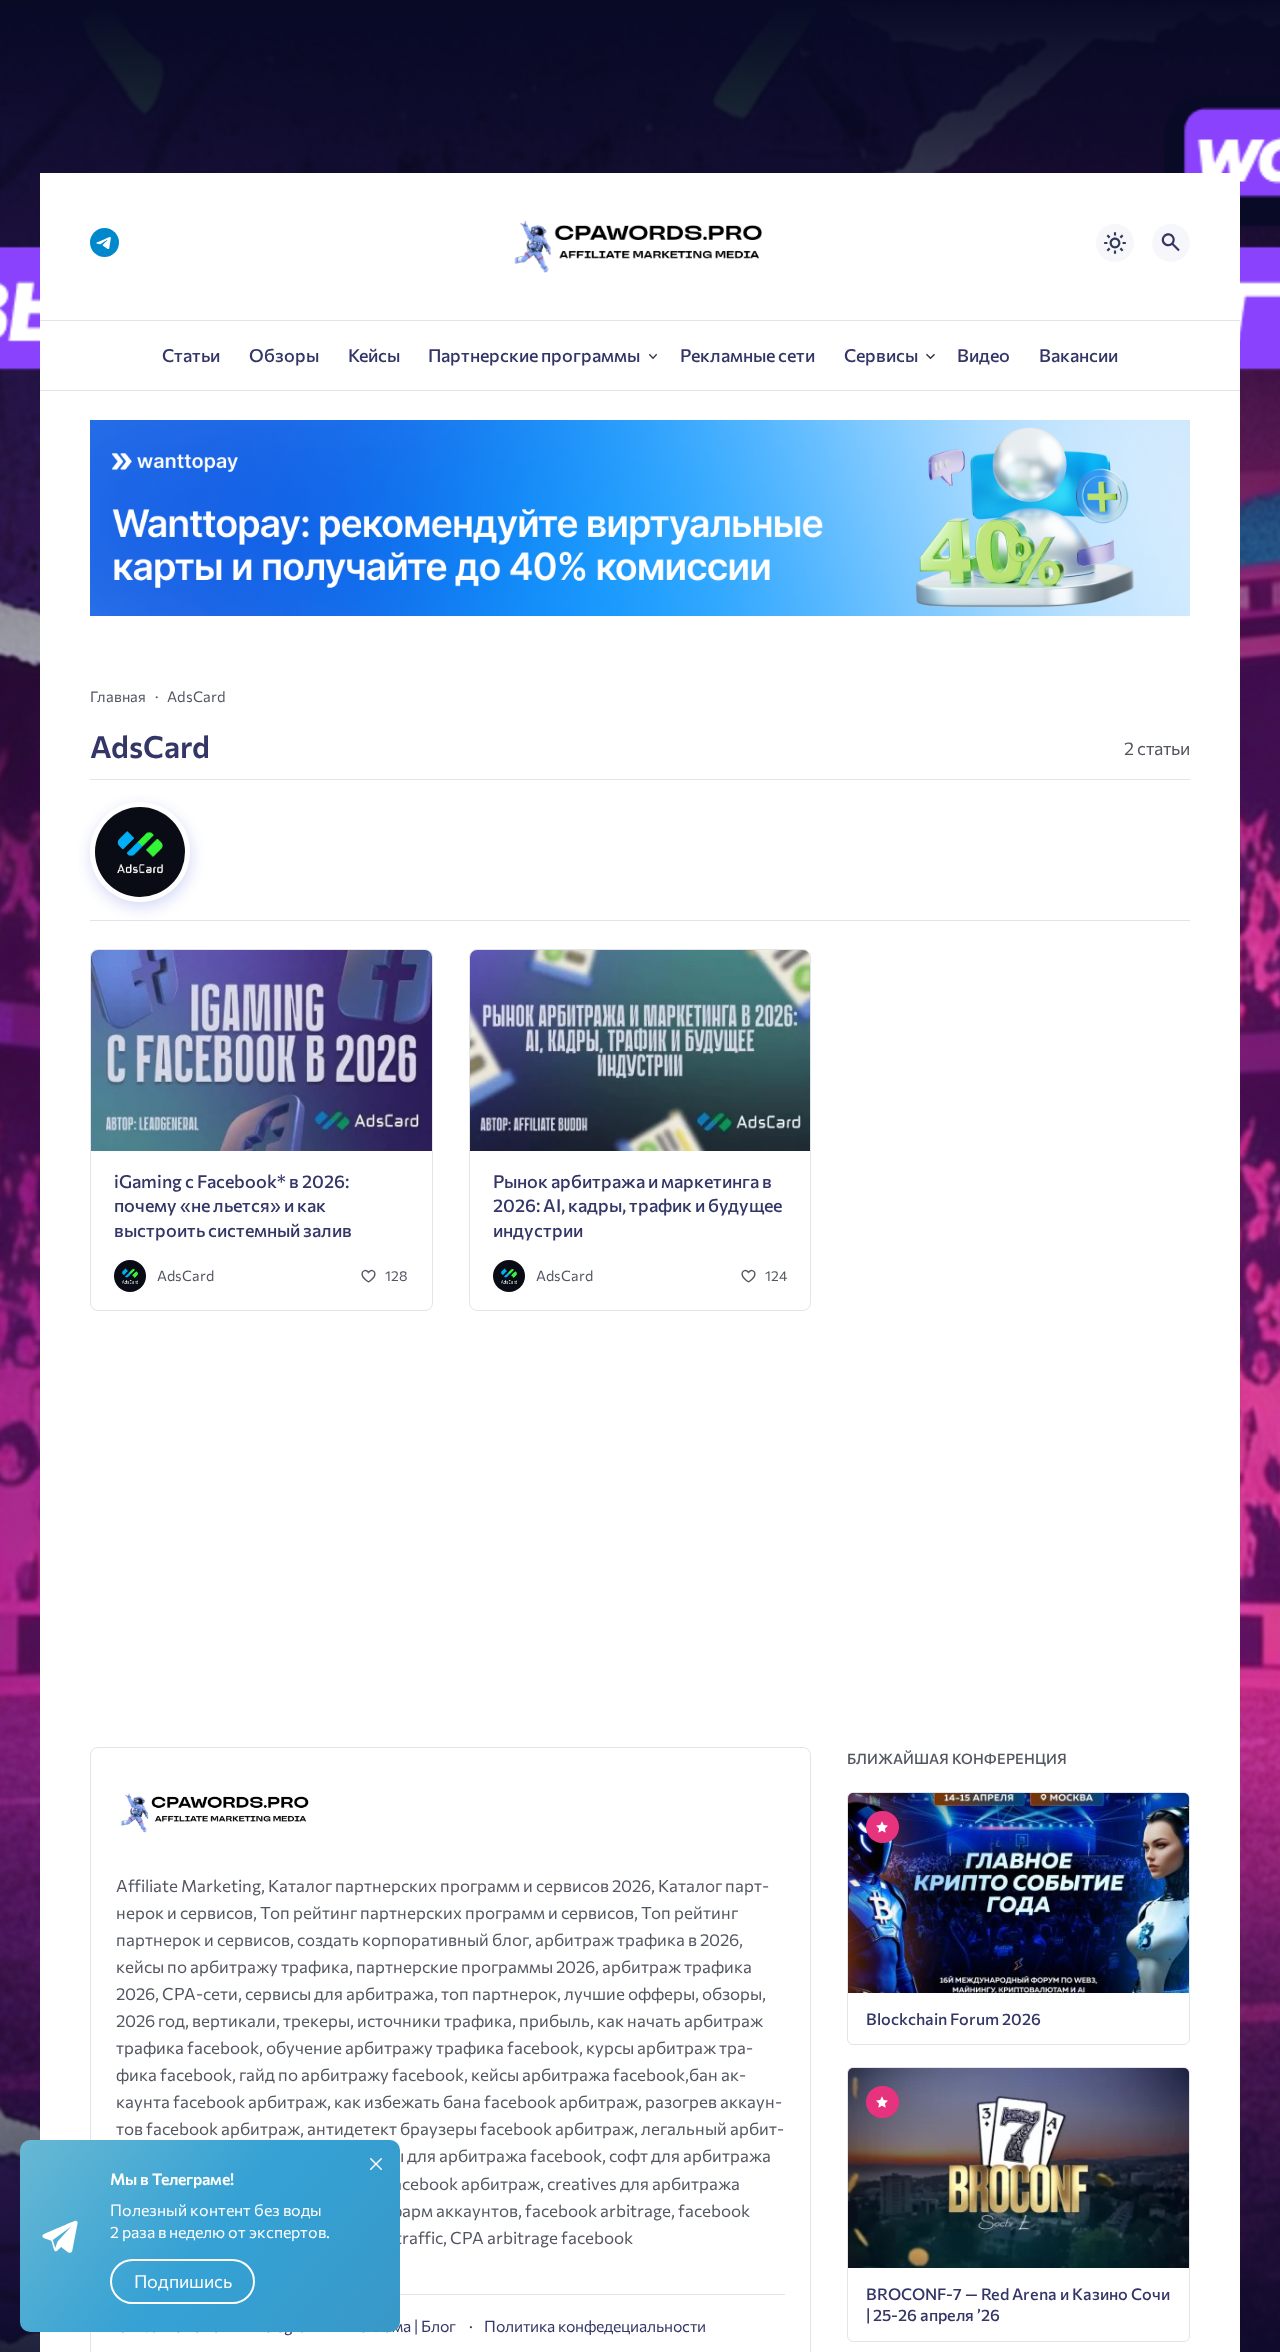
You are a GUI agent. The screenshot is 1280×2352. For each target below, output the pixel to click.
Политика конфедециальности (595, 2325)
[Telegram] (104, 242)
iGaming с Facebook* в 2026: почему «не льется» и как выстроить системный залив (233, 1205)
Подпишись (183, 2281)
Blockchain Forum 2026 (953, 2018)
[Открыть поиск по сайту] (1171, 243)
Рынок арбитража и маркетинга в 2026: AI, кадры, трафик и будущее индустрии (637, 1205)
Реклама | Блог (402, 2325)
